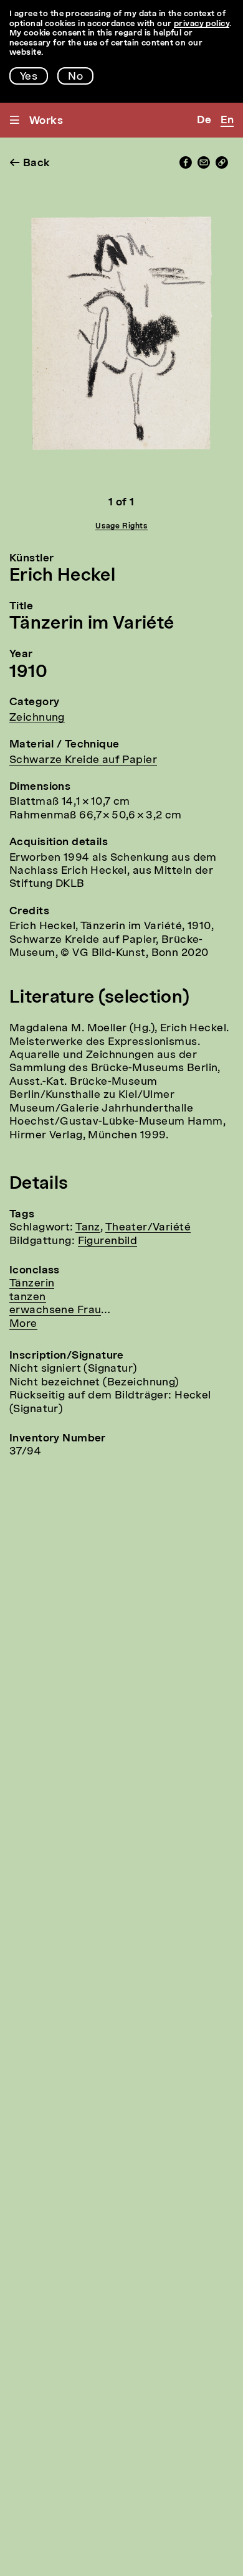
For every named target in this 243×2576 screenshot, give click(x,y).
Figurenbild (108, 1241)
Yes (29, 77)
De (204, 120)
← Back (30, 163)
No (75, 77)
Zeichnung (37, 718)
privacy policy (202, 24)
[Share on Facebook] (186, 166)
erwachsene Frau (55, 1310)
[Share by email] (204, 166)
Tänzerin (32, 1284)
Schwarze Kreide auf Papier (83, 760)
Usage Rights (121, 527)
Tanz (88, 1228)
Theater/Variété (148, 1228)
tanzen (28, 1297)
